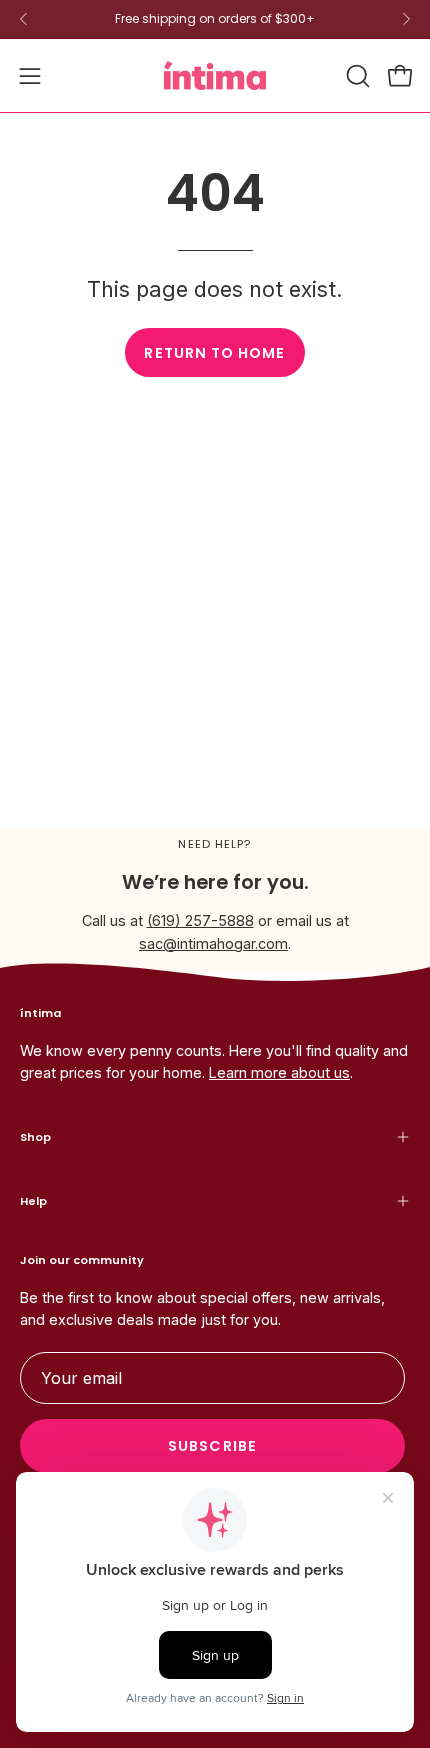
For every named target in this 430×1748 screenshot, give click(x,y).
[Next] (406, 19)
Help (33, 1201)
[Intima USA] (215, 75)
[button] (356, 76)
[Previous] (24, 19)
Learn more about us (279, 1072)
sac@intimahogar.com (213, 943)
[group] (215, 19)
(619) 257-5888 (200, 920)
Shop (35, 1137)
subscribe (212, 1446)
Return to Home (214, 353)
